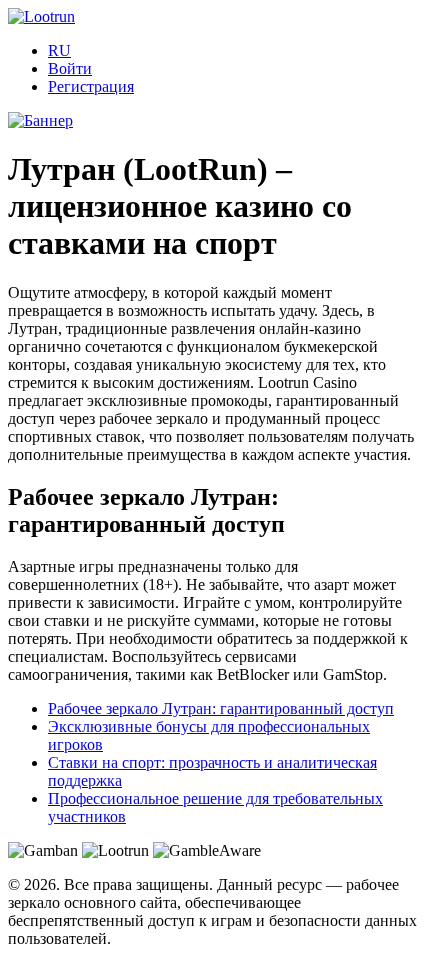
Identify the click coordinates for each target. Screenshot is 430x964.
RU (59, 50)
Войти (70, 68)
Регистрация (91, 86)
